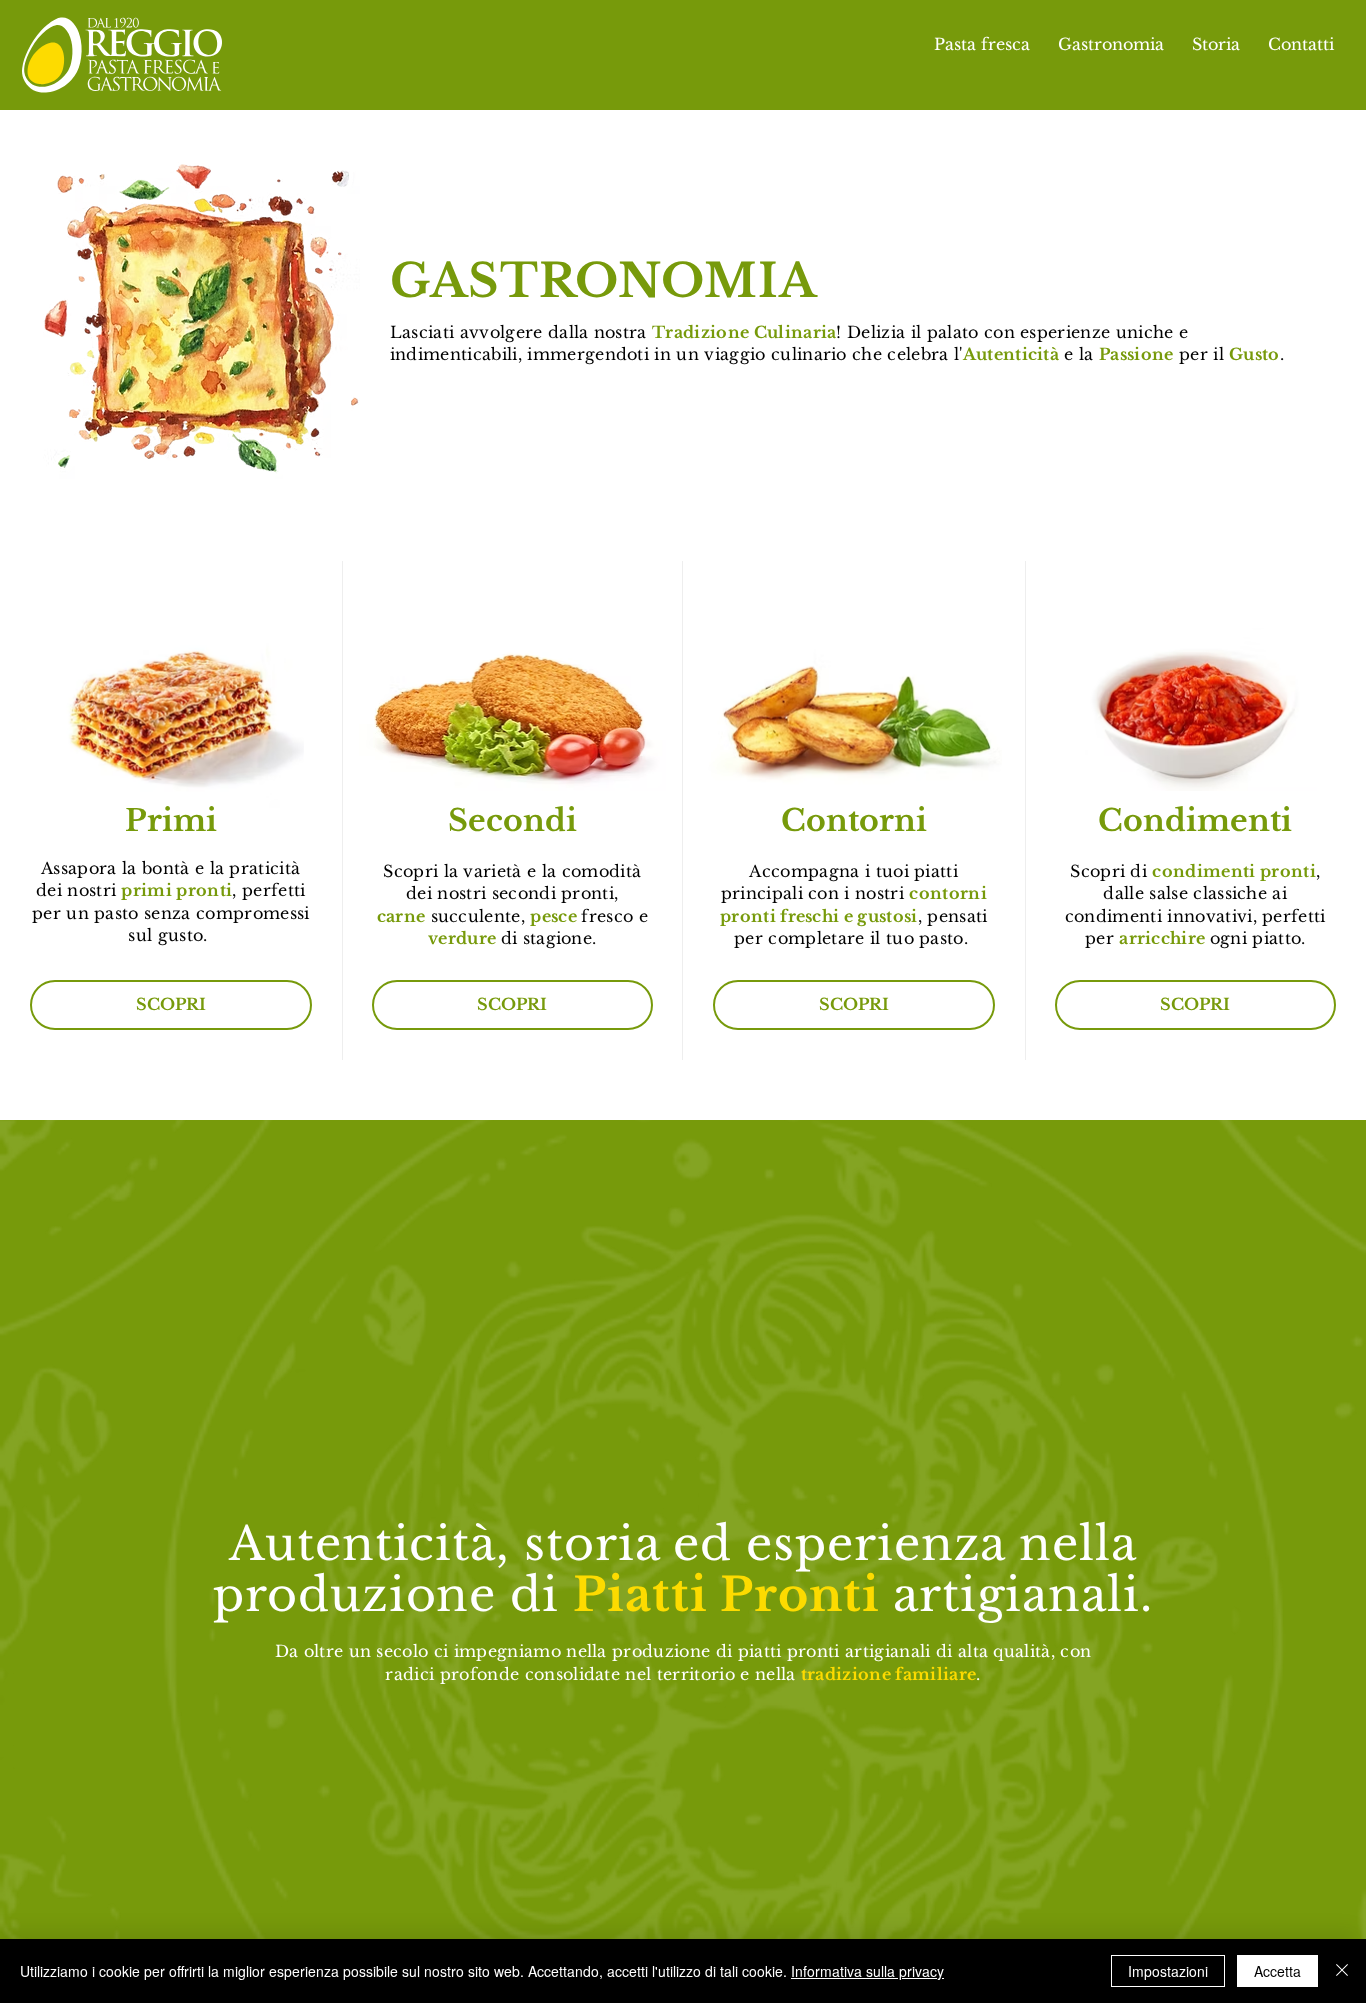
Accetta (1277, 1971)
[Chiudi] (1342, 1971)
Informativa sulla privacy (867, 1971)
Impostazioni (1168, 1971)
